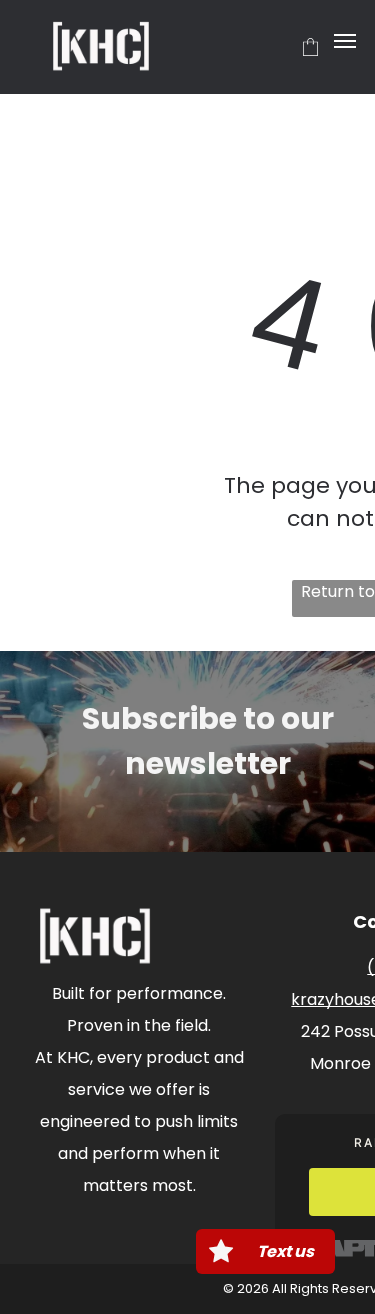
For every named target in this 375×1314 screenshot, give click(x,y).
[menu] (345, 41)
